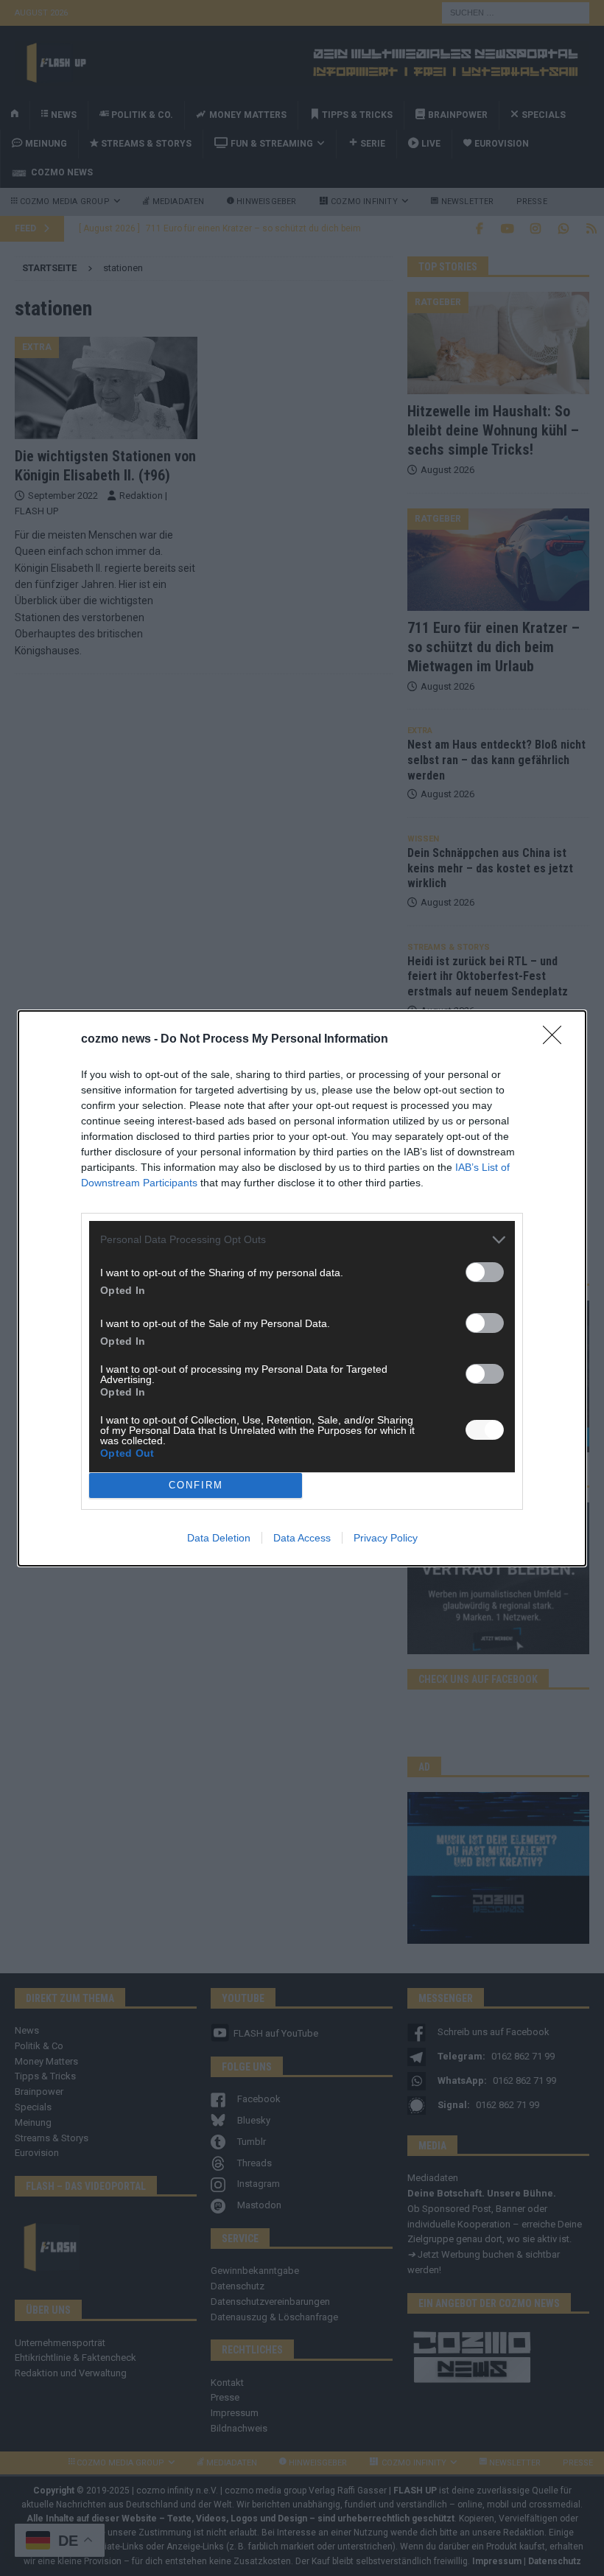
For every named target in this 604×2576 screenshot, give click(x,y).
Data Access (302, 1538)
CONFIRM (196, 1485)
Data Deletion (219, 1538)
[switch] (485, 1272)
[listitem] (302, 1240)
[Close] (557, 1040)
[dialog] (302, 1288)
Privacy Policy (386, 1538)
